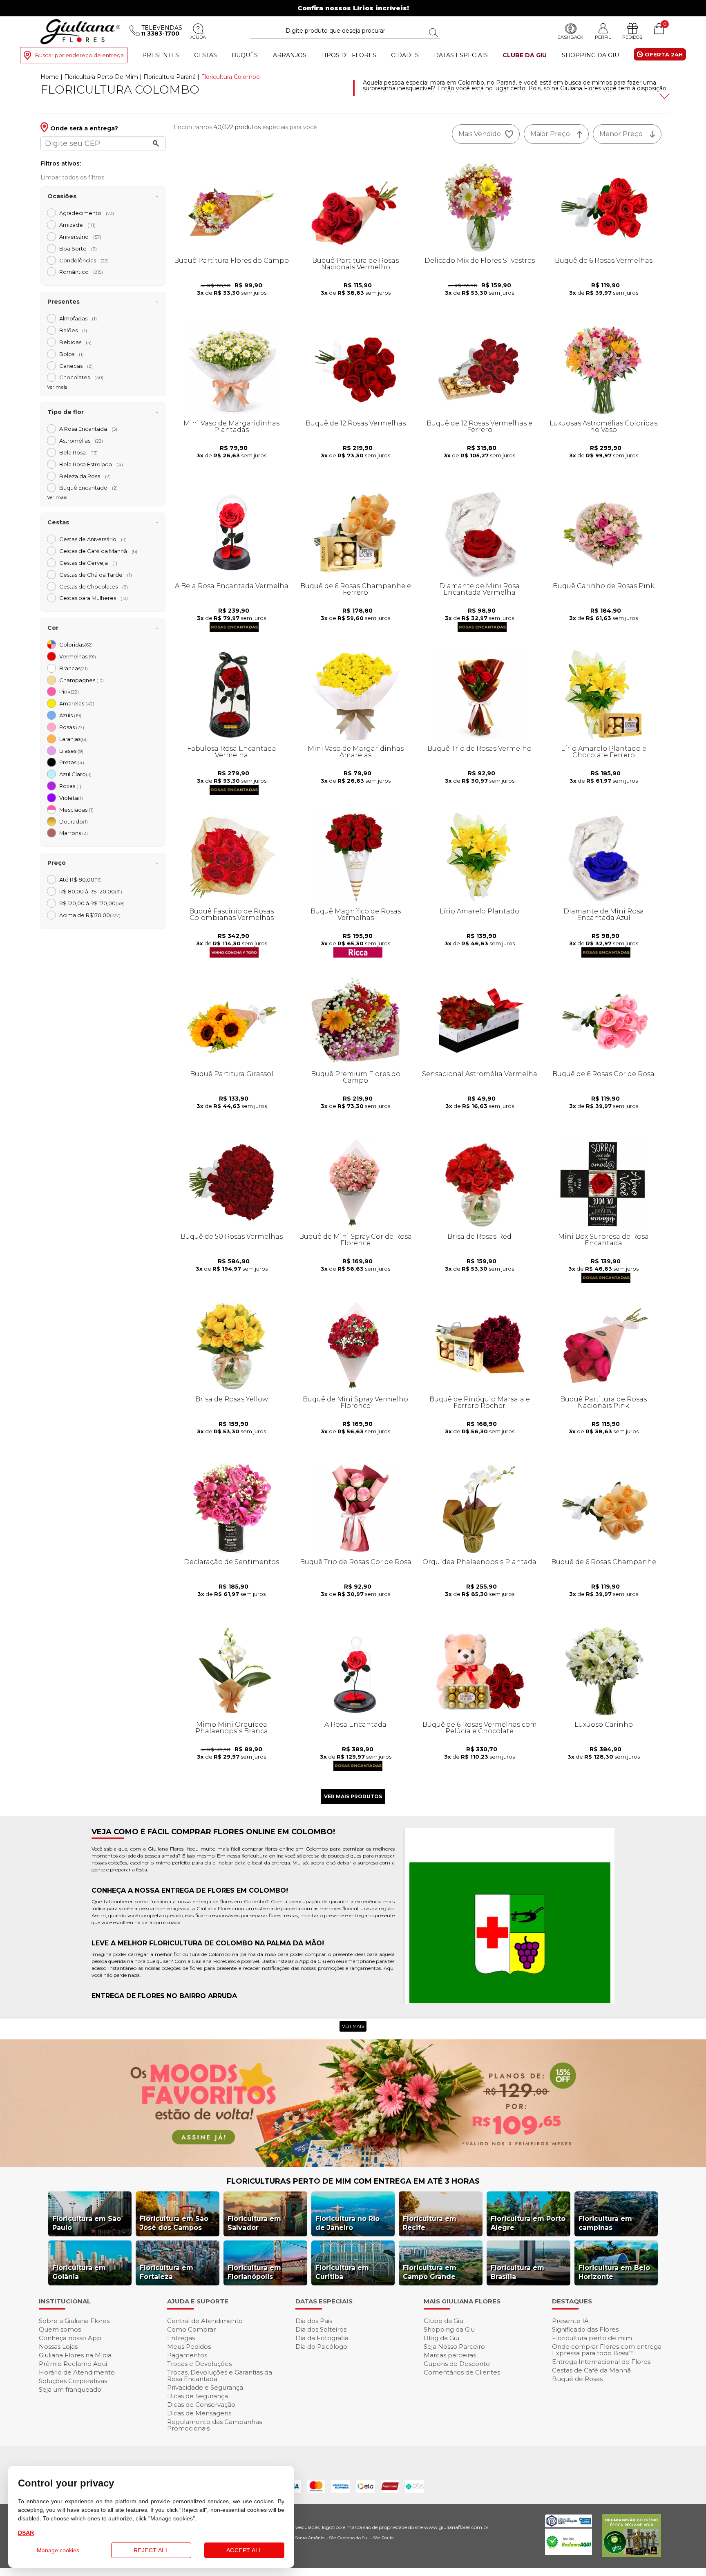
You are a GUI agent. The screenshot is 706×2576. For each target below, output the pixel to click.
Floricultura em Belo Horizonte (614, 2272)
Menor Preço (621, 134)
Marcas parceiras (450, 2355)
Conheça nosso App (70, 2338)
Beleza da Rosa (85, 476)
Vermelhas (78, 656)
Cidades (405, 55)
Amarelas (77, 703)
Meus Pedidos (189, 2347)
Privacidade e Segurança (205, 2387)
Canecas (76, 366)
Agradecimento (87, 213)
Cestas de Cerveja (88, 563)
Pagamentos (187, 2355)
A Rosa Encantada (88, 429)
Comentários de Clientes (462, 2372)
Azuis (70, 715)
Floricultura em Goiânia (79, 2272)
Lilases (71, 751)
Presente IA (570, 2321)
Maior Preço (550, 134)
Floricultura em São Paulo (87, 2223)
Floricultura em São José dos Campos (174, 2223)
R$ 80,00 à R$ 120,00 (91, 891)
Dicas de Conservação (201, 2405)
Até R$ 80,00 (80, 880)
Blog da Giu (441, 2338)
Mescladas (76, 810)
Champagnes (82, 680)
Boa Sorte (78, 248)
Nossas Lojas (58, 2347)
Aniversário (80, 237)
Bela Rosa (78, 452)
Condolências (84, 260)
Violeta (71, 798)
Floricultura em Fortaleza (166, 2272)
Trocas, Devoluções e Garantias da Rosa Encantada (220, 2376)
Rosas (72, 727)
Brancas (74, 668)
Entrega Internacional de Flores (601, 2362)
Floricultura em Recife (430, 2223)
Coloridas (76, 645)
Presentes (161, 55)
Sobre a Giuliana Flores (74, 2321)
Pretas (72, 762)
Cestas (206, 55)
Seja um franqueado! (71, 2389)
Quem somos (60, 2329)
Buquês (245, 55)
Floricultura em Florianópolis (254, 2272)
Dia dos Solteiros (321, 2329)
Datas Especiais (461, 55)
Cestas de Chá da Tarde (96, 575)
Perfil (603, 37)
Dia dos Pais (314, 2321)
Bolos (71, 354)
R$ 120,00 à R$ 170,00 (92, 903)
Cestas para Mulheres (94, 598)
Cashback (571, 37)
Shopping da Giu (590, 55)
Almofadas (78, 318)
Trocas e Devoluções (199, 2364)
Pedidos (632, 37)
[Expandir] (664, 96)
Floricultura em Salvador (254, 2223)
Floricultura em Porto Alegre (528, 2223)
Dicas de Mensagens (199, 2413)
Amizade (77, 225)
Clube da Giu (525, 55)
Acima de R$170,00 (90, 915)
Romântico (81, 272)
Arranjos (290, 55)
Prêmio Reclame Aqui (73, 2364)
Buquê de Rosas (577, 2379)
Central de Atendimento (205, 2321)
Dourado (74, 821)
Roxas (70, 786)
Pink (69, 692)
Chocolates (81, 377)
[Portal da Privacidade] (569, 2525)
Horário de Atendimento (77, 2372)
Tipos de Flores (349, 55)
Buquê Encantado (88, 488)
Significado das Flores (585, 2329)
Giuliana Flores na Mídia (75, 2355)
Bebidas (75, 342)
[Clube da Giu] (353, 2165)
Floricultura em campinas (605, 2223)
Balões (73, 330)
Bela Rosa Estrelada (91, 464)
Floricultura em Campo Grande (430, 2272)
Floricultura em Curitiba (342, 2272)
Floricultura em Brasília (517, 2272)
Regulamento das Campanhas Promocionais (214, 2425)
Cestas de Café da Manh (98, 551)
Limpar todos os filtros (72, 177)
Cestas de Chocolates (94, 586)
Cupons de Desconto (457, 2364)
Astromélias (81, 441)
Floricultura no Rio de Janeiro (347, 2223)
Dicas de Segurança (198, 2396)
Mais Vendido (480, 134)
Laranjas (73, 739)
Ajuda (198, 37)
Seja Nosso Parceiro (454, 2347)
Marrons (74, 833)
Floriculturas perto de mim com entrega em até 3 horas (353, 2181)
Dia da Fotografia (322, 2338)
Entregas (181, 2338)
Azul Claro (75, 774)
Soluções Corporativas (73, 2381)
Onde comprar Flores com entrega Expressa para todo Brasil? (607, 2350)
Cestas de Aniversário (93, 539)
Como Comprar (191, 2329)
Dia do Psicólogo (321, 2347)
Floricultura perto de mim (592, 2338)
